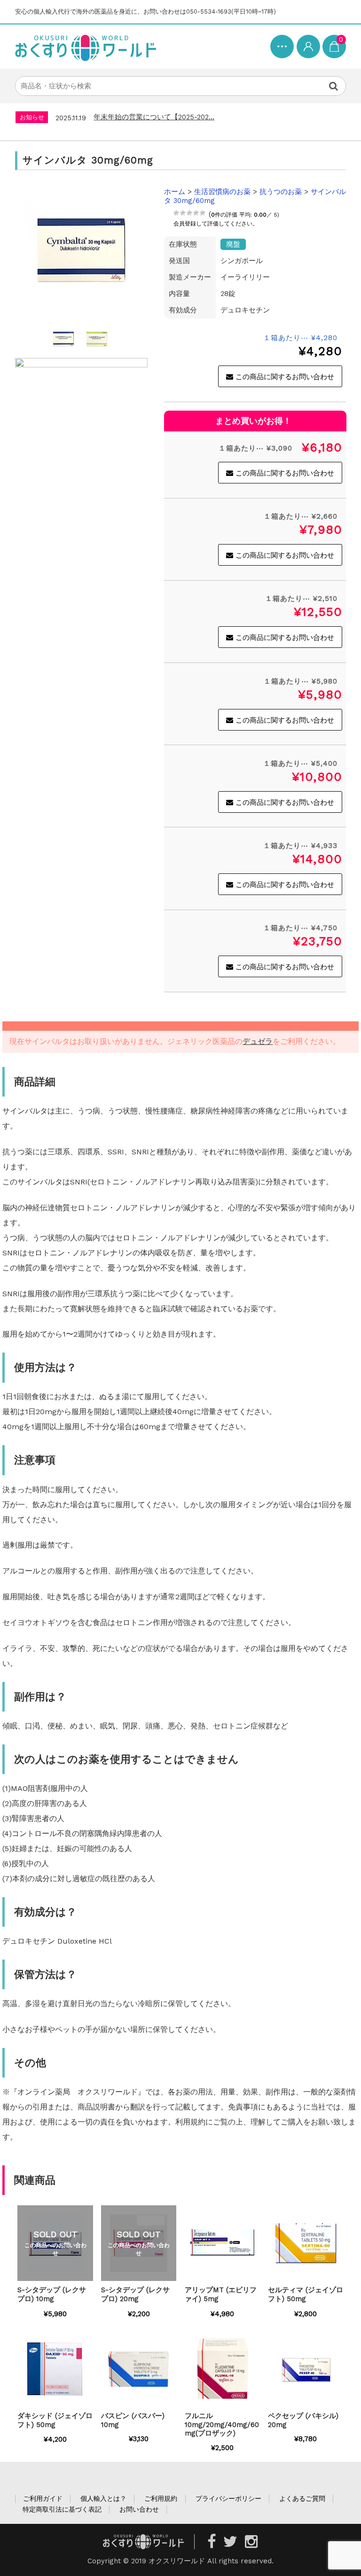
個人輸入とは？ (103, 2498)
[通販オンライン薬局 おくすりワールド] (86, 47)
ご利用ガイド (43, 2498)
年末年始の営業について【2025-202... (154, 117)
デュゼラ (258, 1041)
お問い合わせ (139, 2509)
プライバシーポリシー (228, 2498)
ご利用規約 (161, 2498)
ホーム (175, 192)
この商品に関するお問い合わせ (285, 377)
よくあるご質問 (302, 2498)
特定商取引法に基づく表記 (62, 2509)
